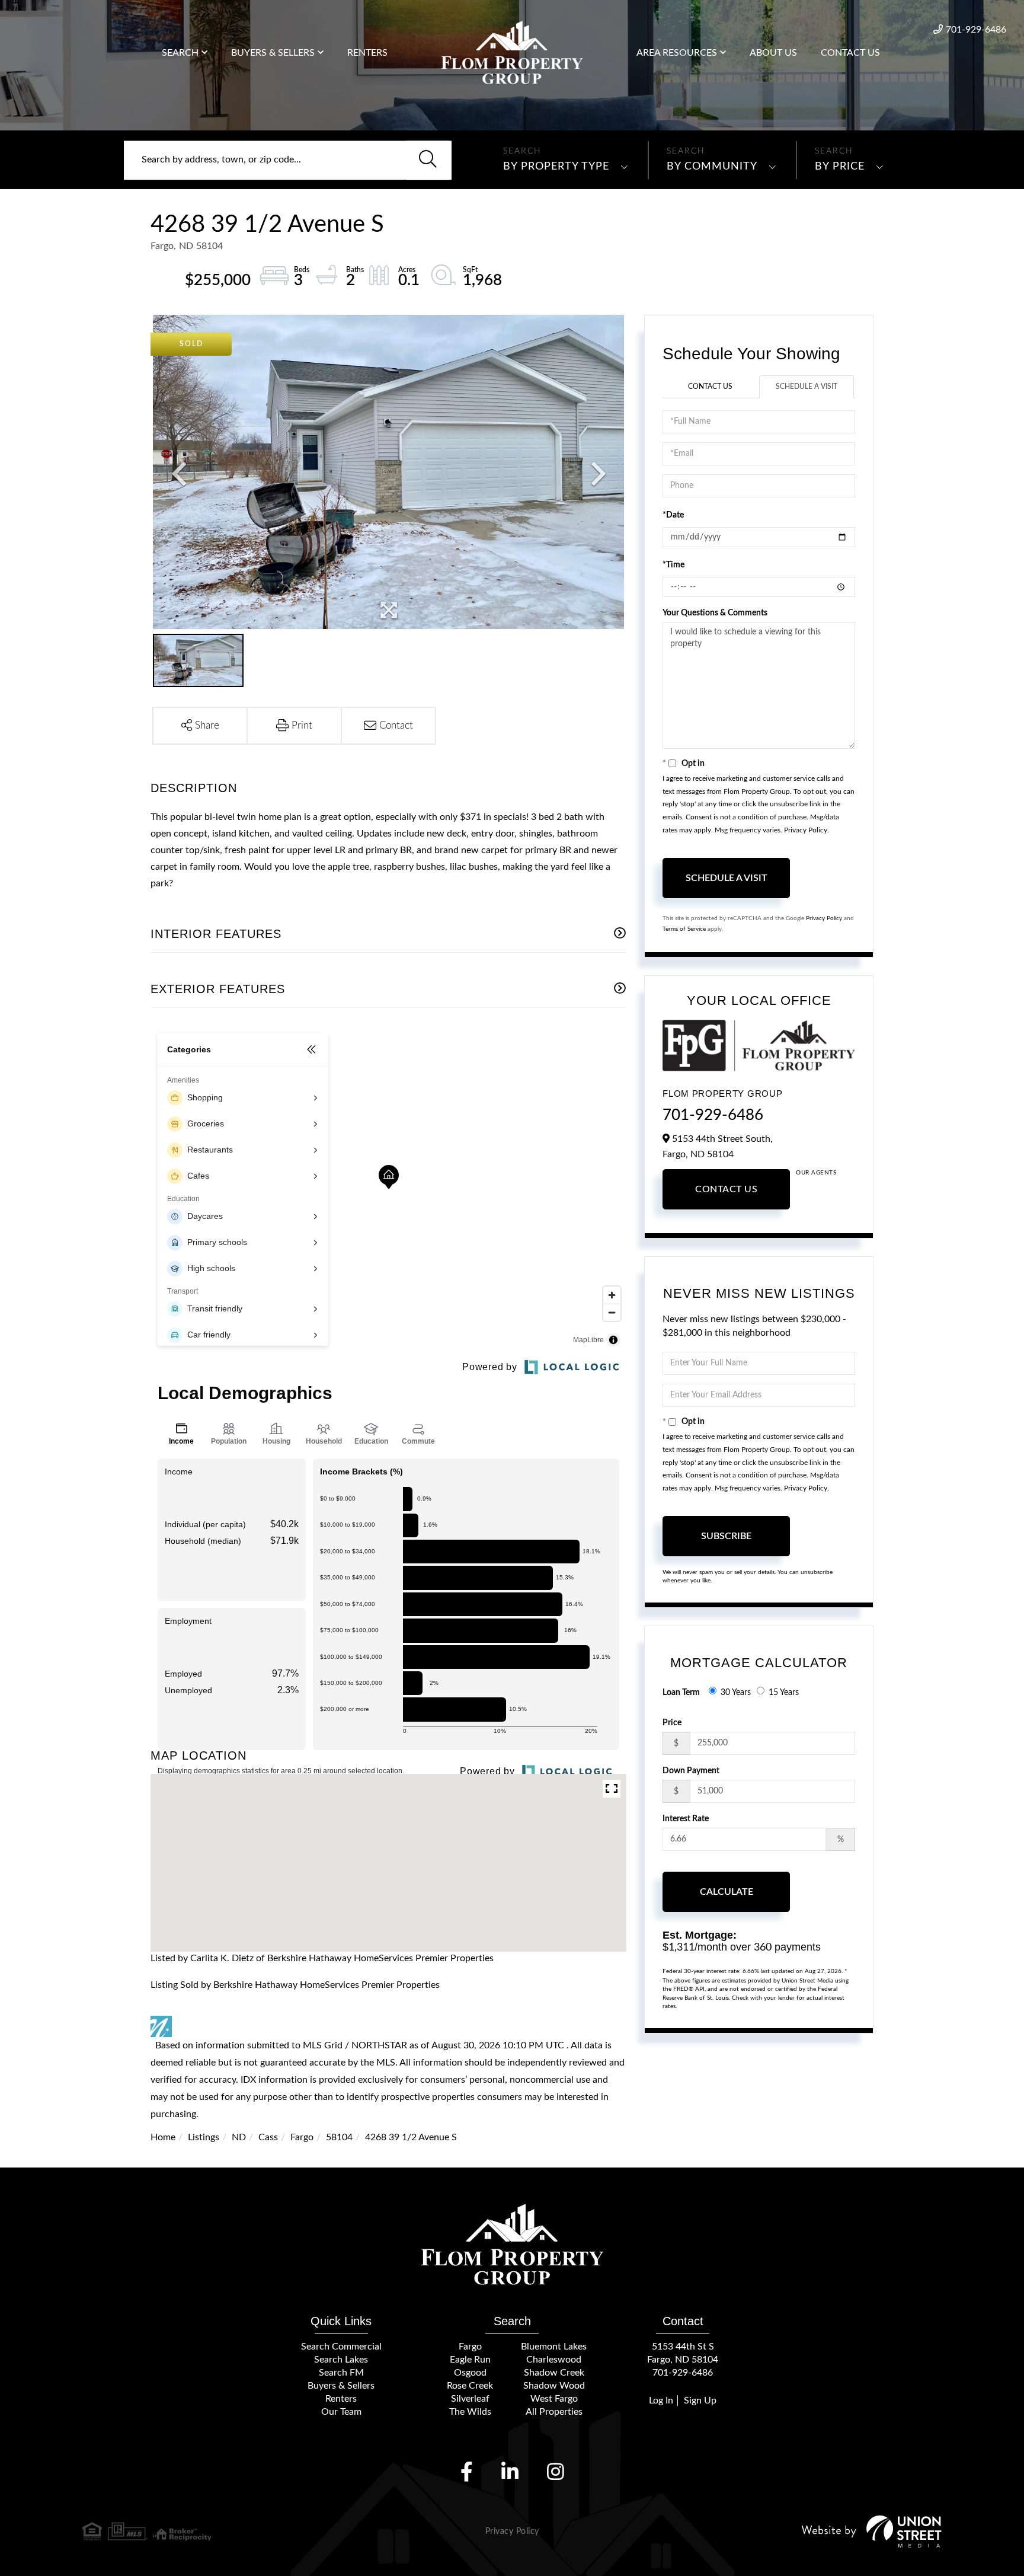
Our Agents (816, 1173)
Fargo (302, 2137)
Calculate (727, 1892)
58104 (339, 2137)
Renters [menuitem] (367, 53)
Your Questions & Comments (715, 613)
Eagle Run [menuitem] (470, 2360)
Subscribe (726, 1536)
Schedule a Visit (807, 387)
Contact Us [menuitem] (850, 53)
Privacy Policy (806, 830)
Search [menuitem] (180, 53)
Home (163, 2137)
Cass (268, 2137)
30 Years (736, 1693)
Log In (661, 2401)
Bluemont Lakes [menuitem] (554, 2347)
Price (672, 1723)
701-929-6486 (976, 30)
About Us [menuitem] (773, 53)
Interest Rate (686, 1819)
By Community (712, 167)
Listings (204, 2137)
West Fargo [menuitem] (554, 2399)
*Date (673, 515)
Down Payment (691, 1771)
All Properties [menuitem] (554, 2412)
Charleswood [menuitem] (554, 2360)
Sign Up (700, 2401)
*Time (673, 565)
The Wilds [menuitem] (470, 2412)
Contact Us (710, 387)
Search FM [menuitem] (341, 2373)
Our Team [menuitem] (341, 2412)
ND (239, 2137)
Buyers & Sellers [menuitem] (273, 53)
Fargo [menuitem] (470, 2347)
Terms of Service (684, 929)
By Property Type (556, 167)
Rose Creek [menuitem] (470, 2386)
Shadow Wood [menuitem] (554, 2386)
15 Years (784, 1693)
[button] (428, 160)
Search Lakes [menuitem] (341, 2360)
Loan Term (681, 1693)
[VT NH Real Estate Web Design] (872, 2531)
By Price (840, 167)
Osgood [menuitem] (470, 2373)
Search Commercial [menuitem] (341, 2347)
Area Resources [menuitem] (677, 53)
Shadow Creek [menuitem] (554, 2373)
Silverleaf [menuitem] (470, 2399)
